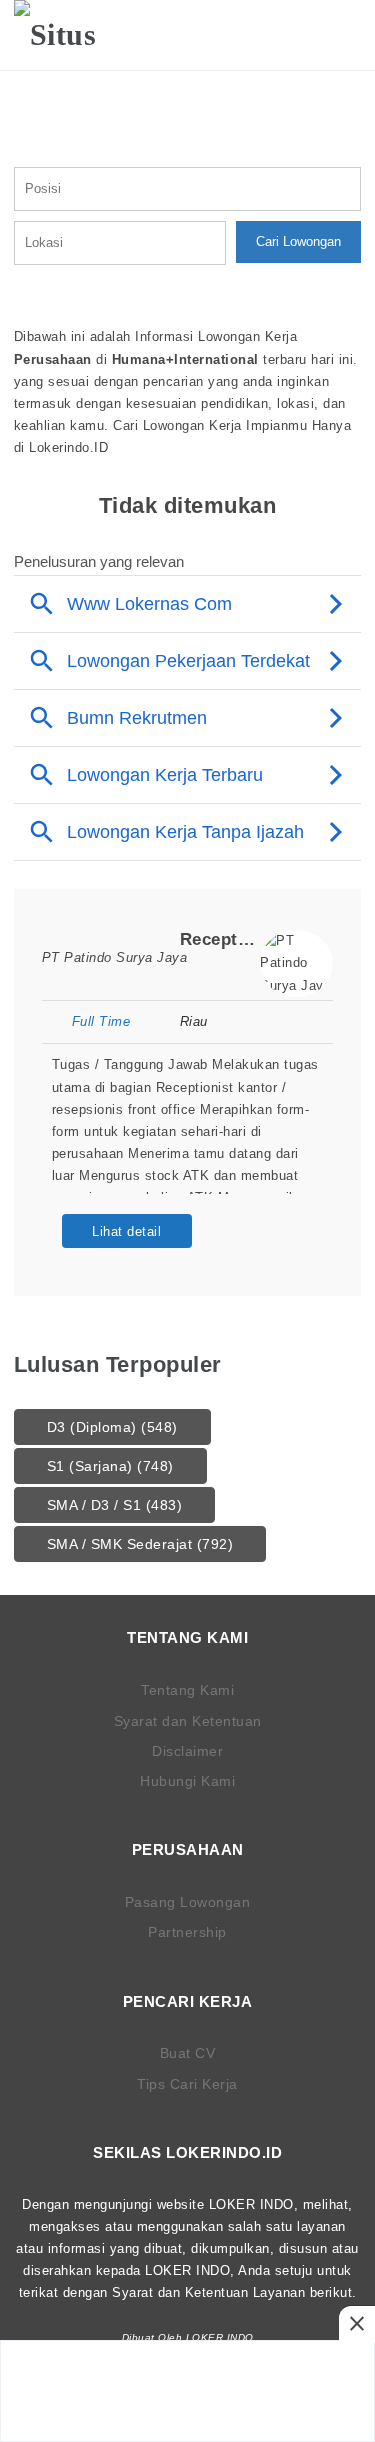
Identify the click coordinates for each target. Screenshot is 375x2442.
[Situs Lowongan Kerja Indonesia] (76, 35)
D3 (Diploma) (112, 1427)
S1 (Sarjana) (110, 1466)
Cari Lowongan (298, 241)
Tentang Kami (187, 1690)
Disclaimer (187, 1751)
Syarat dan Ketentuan (188, 1721)
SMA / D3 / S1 (115, 1505)
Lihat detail (126, 1231)
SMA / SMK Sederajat (140, 1544)
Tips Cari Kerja (187, 2084)
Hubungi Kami (187, 1781)
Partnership (187, 1932)
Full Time (101, 1021)
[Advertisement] (188, 2391)
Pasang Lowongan (188, 1902)
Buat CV (188, 2053)
